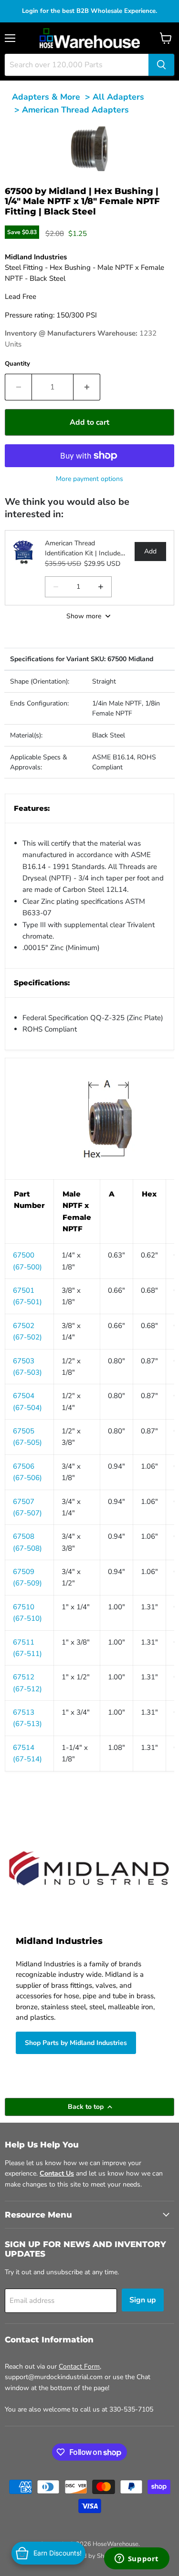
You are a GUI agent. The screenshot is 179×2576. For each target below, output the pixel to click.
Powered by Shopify (90, 2556)
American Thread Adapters (75, 110)
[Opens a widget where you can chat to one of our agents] (137, 2559)
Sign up (143, 2300)
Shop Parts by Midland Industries (76, 2043)
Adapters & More (46, 97)
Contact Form (79, 2366)
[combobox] (77, 65)
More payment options (89, 479)
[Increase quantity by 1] (87, 387)
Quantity (17, 364)
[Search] (161, 65)
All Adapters (118, 97)
